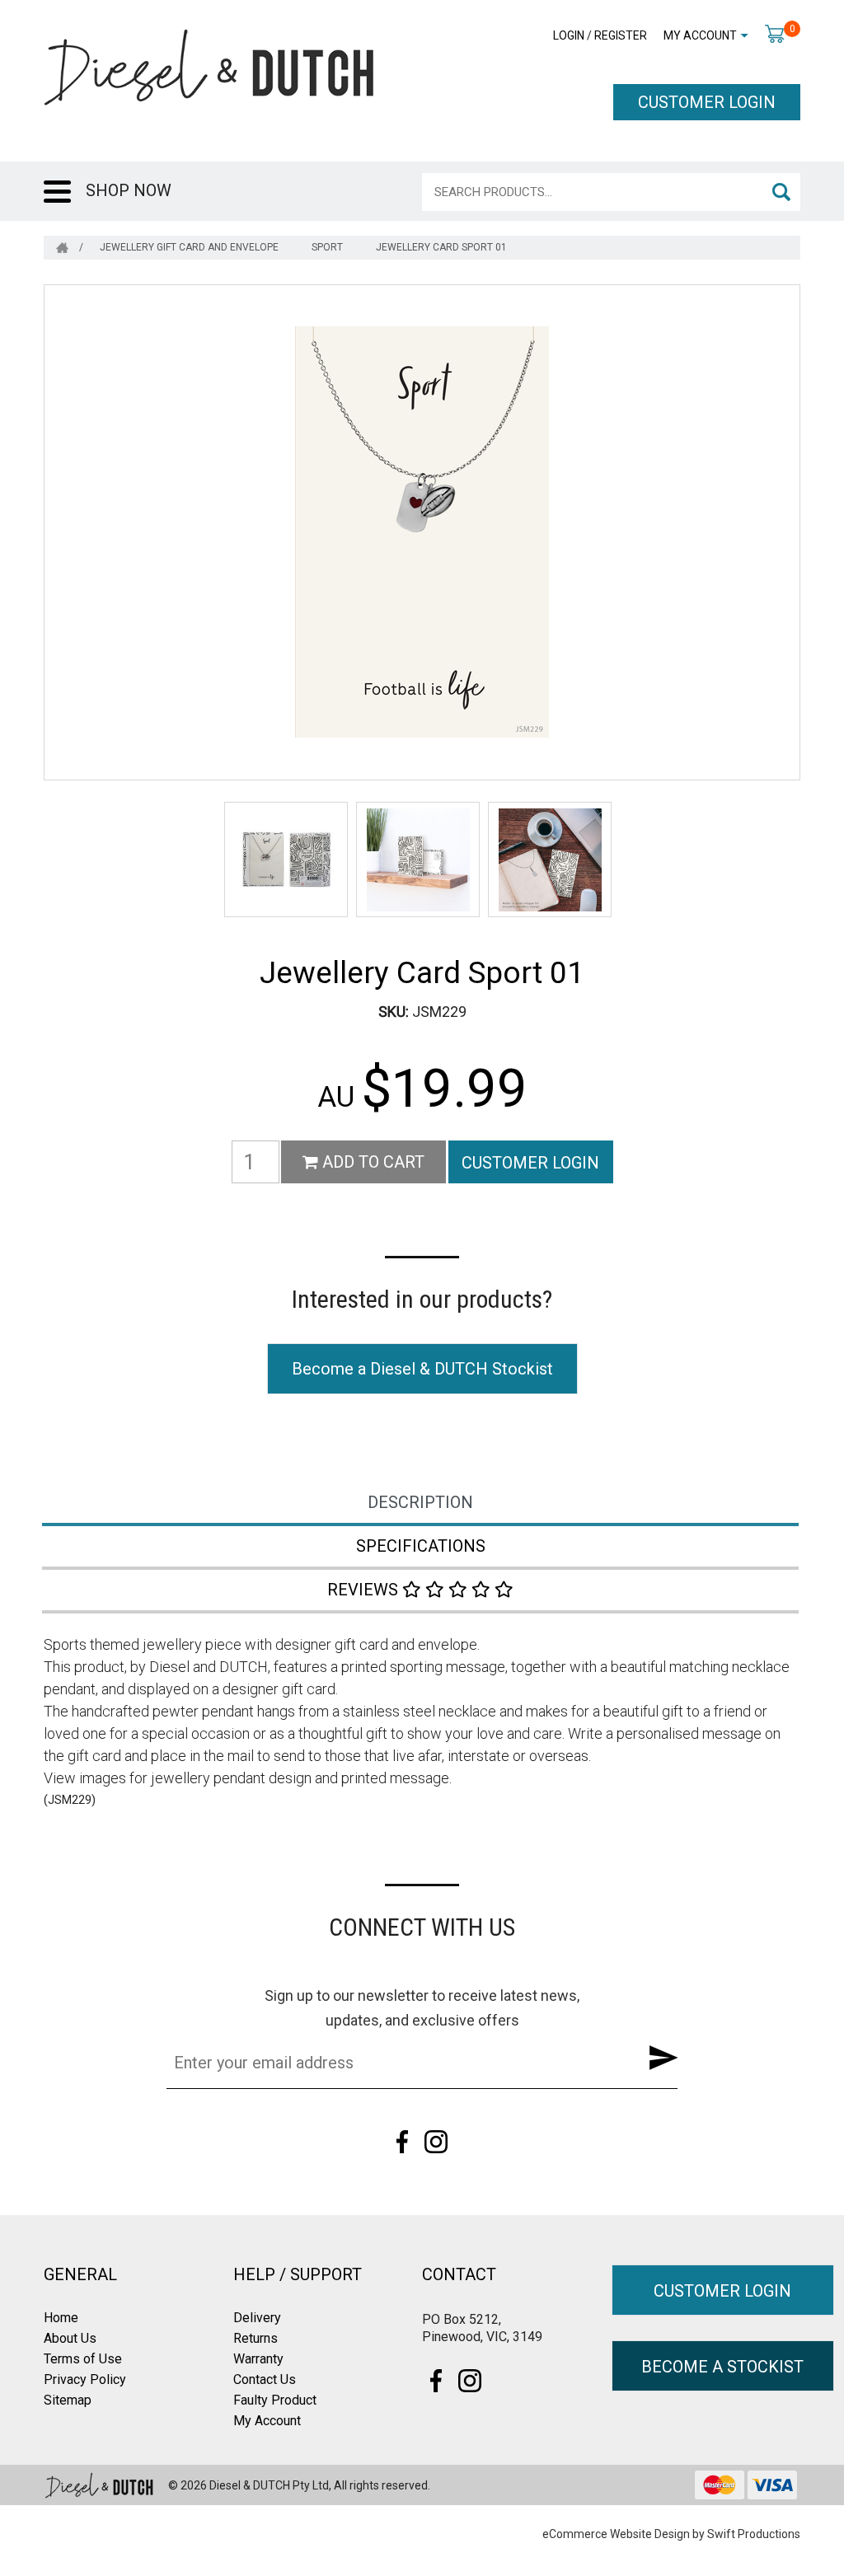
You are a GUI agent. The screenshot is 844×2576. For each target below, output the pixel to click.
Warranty (258, 2359)
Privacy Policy (85, 2379)
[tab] (422, 1504)
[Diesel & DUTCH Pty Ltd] (209, 66)
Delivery (257, 2318)
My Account (700, 35)
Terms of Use (83, 2359)
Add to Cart (371, 1162)
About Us (70, 2338)
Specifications (421, 1546)
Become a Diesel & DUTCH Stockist (422, 1369)
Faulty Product (275, 2400)
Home (61, 2318)
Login (569, 35)
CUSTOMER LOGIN (707, 102)
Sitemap (68, 2400)
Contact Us (265, 2379)
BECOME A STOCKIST (722, 2367)
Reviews (365, 1590)
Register (621, 35)
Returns (256, 2338)
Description (420, 1502)
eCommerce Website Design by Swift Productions (671, 2534)
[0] (774, 33)
